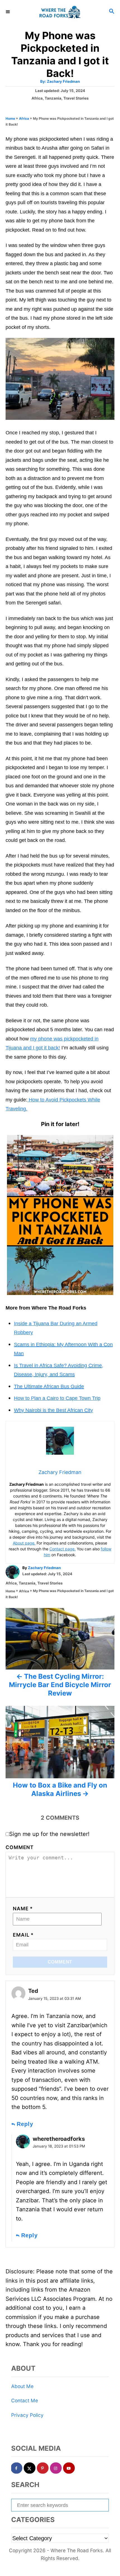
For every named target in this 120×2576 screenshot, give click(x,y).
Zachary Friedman (63, 81)
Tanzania (53, 98)
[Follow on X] (30, 2468)
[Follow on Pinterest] (43, 2468)
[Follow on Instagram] (56, 2468)
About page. (24, 1543)
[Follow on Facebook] (17, 2468)
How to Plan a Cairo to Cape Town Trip (57, 1398)
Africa (37, 98)
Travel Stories (76, 98)
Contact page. (63, 1549)
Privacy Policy (27, 2415)
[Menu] (8, 12)
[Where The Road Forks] (60, 12)
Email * (23, 1935)
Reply (25, 2124)
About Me (22, 2386)
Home (10, 118)
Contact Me (25, 2400)
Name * (23, 1909)
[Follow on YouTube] (69, 2468)
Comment (20, 1847)
